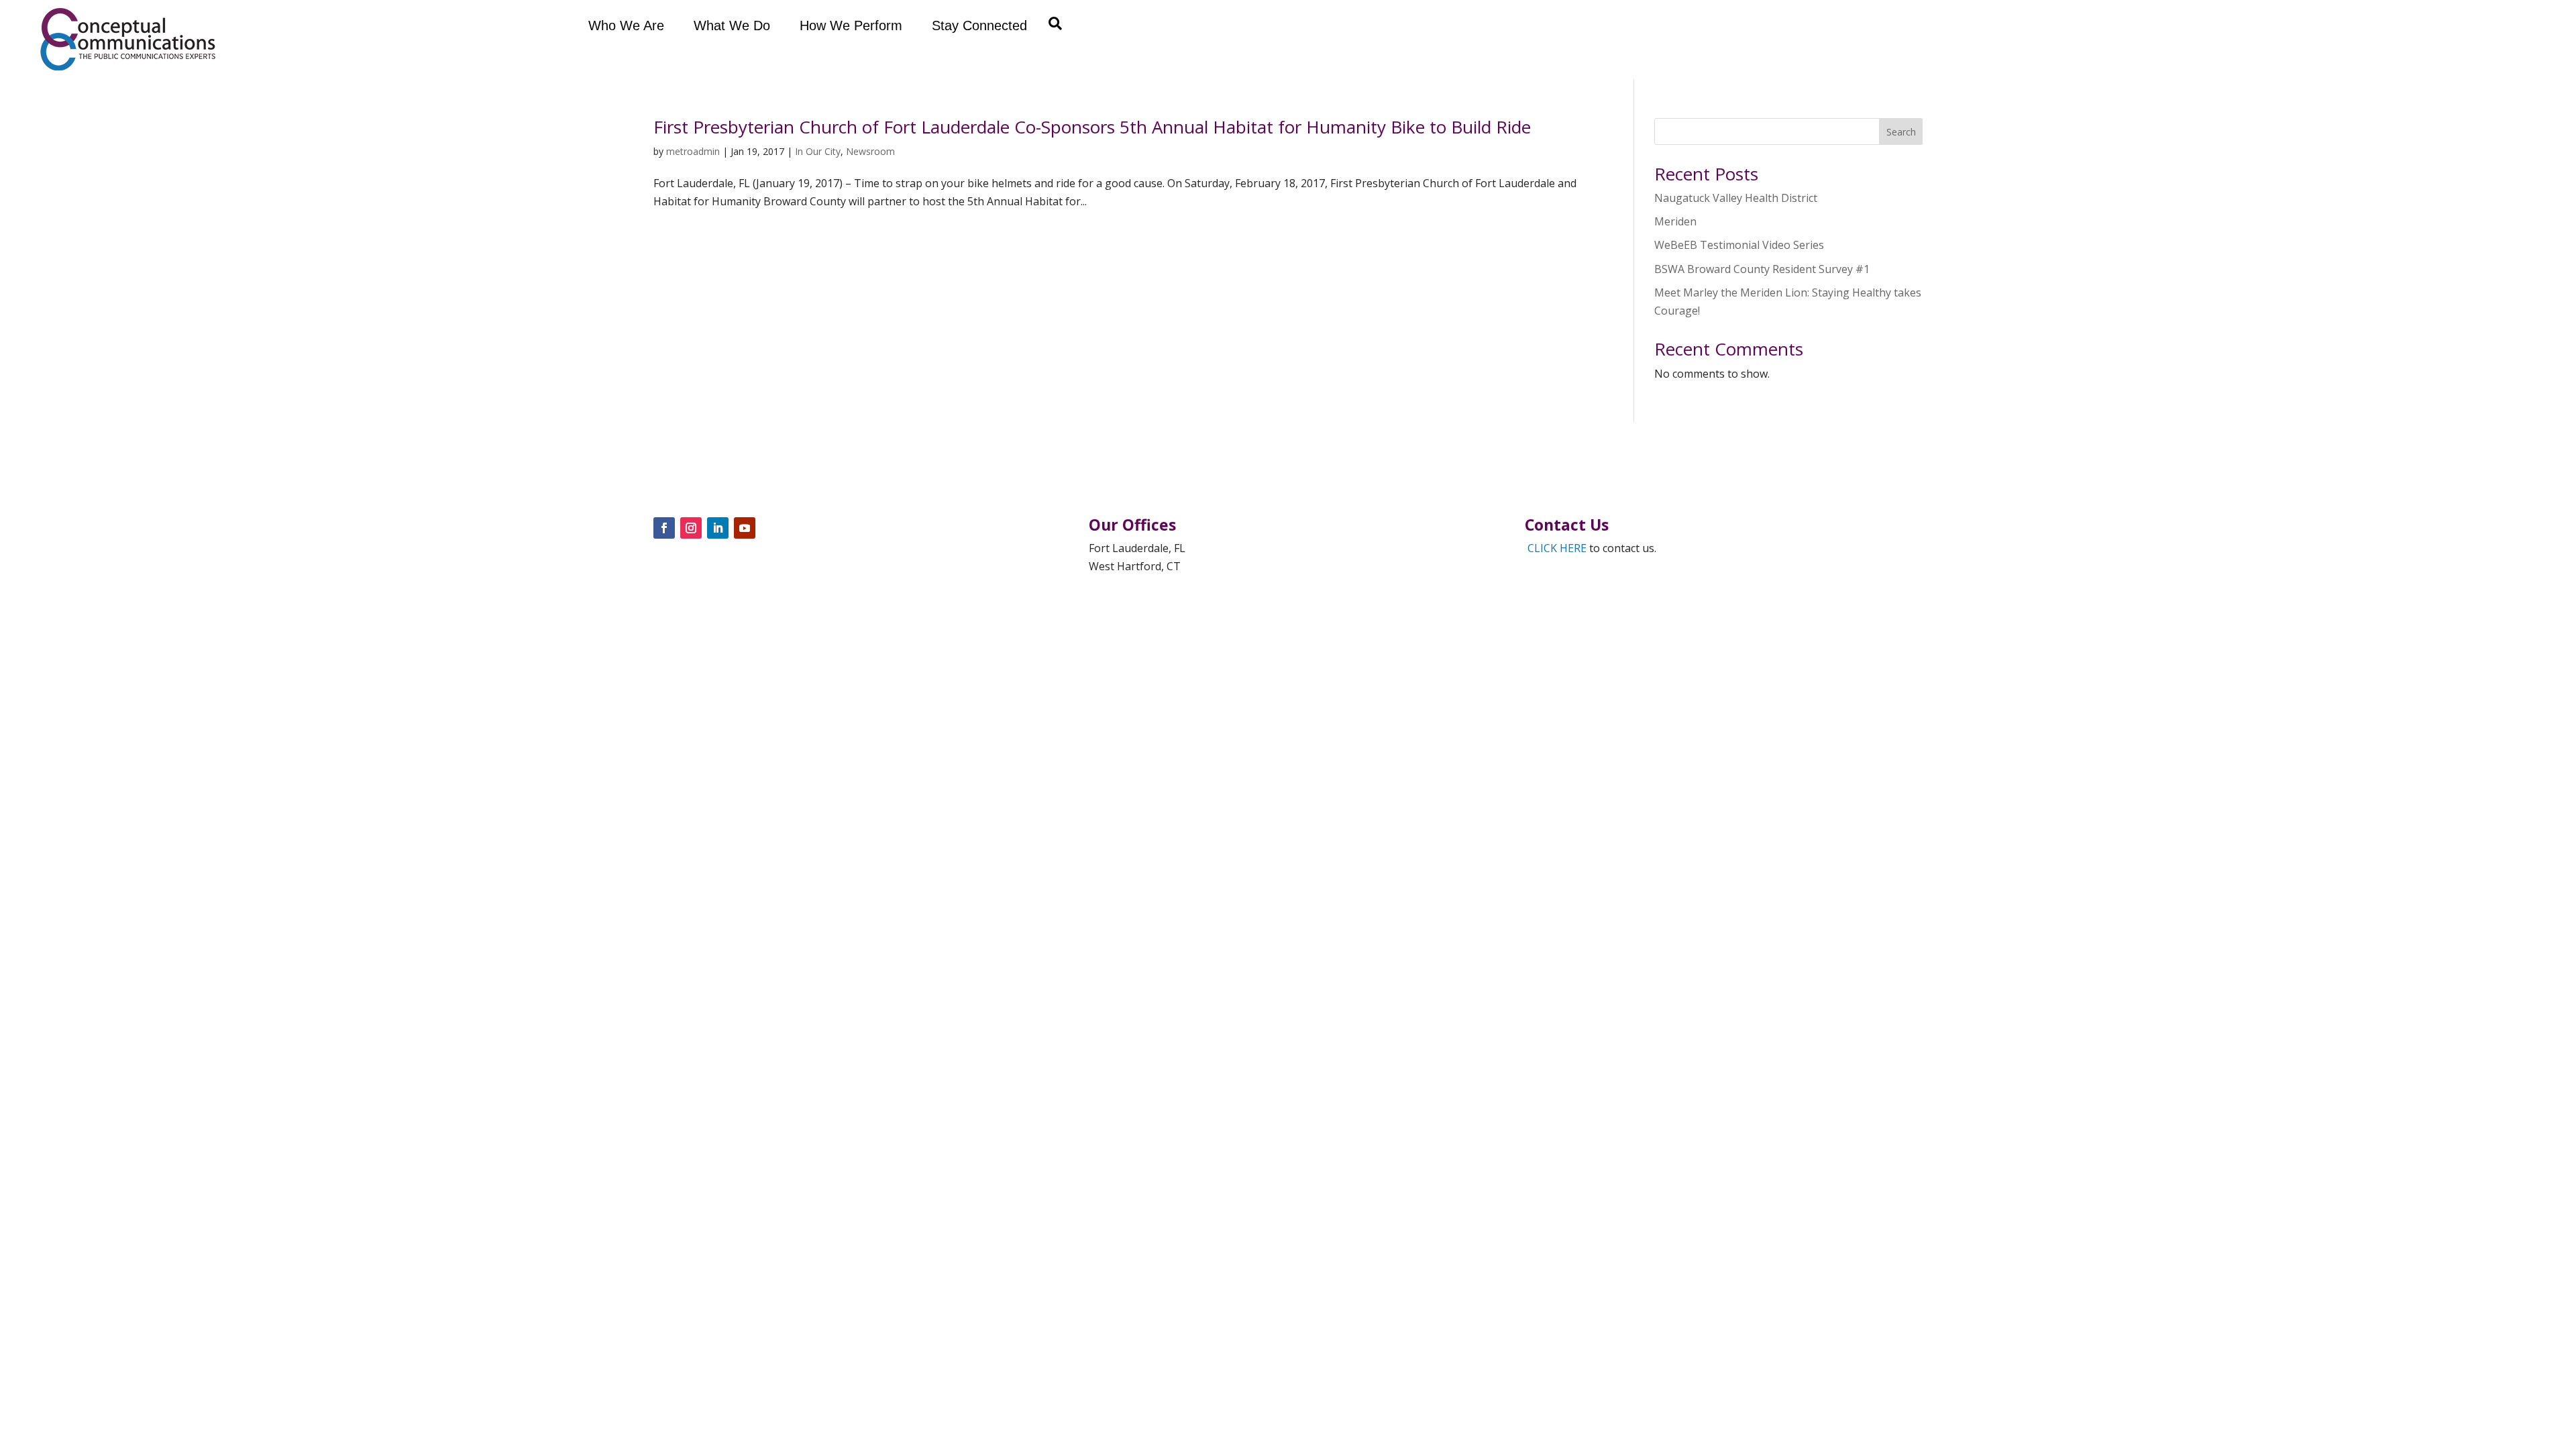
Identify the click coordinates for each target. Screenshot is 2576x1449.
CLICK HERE (1557, 548)
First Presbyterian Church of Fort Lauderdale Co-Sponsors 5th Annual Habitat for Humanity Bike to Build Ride (1092, 127)
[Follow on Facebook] (664, 528)
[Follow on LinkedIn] (718, 528)
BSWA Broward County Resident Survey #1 (1762, 269)
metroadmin (693, 151)
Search (1901, 132)
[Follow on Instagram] (691, 528)
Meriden (1675, 221)
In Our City (818, 151)
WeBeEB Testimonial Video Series (1739, 245)
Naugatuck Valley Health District (1736, 198)
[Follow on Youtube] (745, 528)
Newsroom (870, 151)
